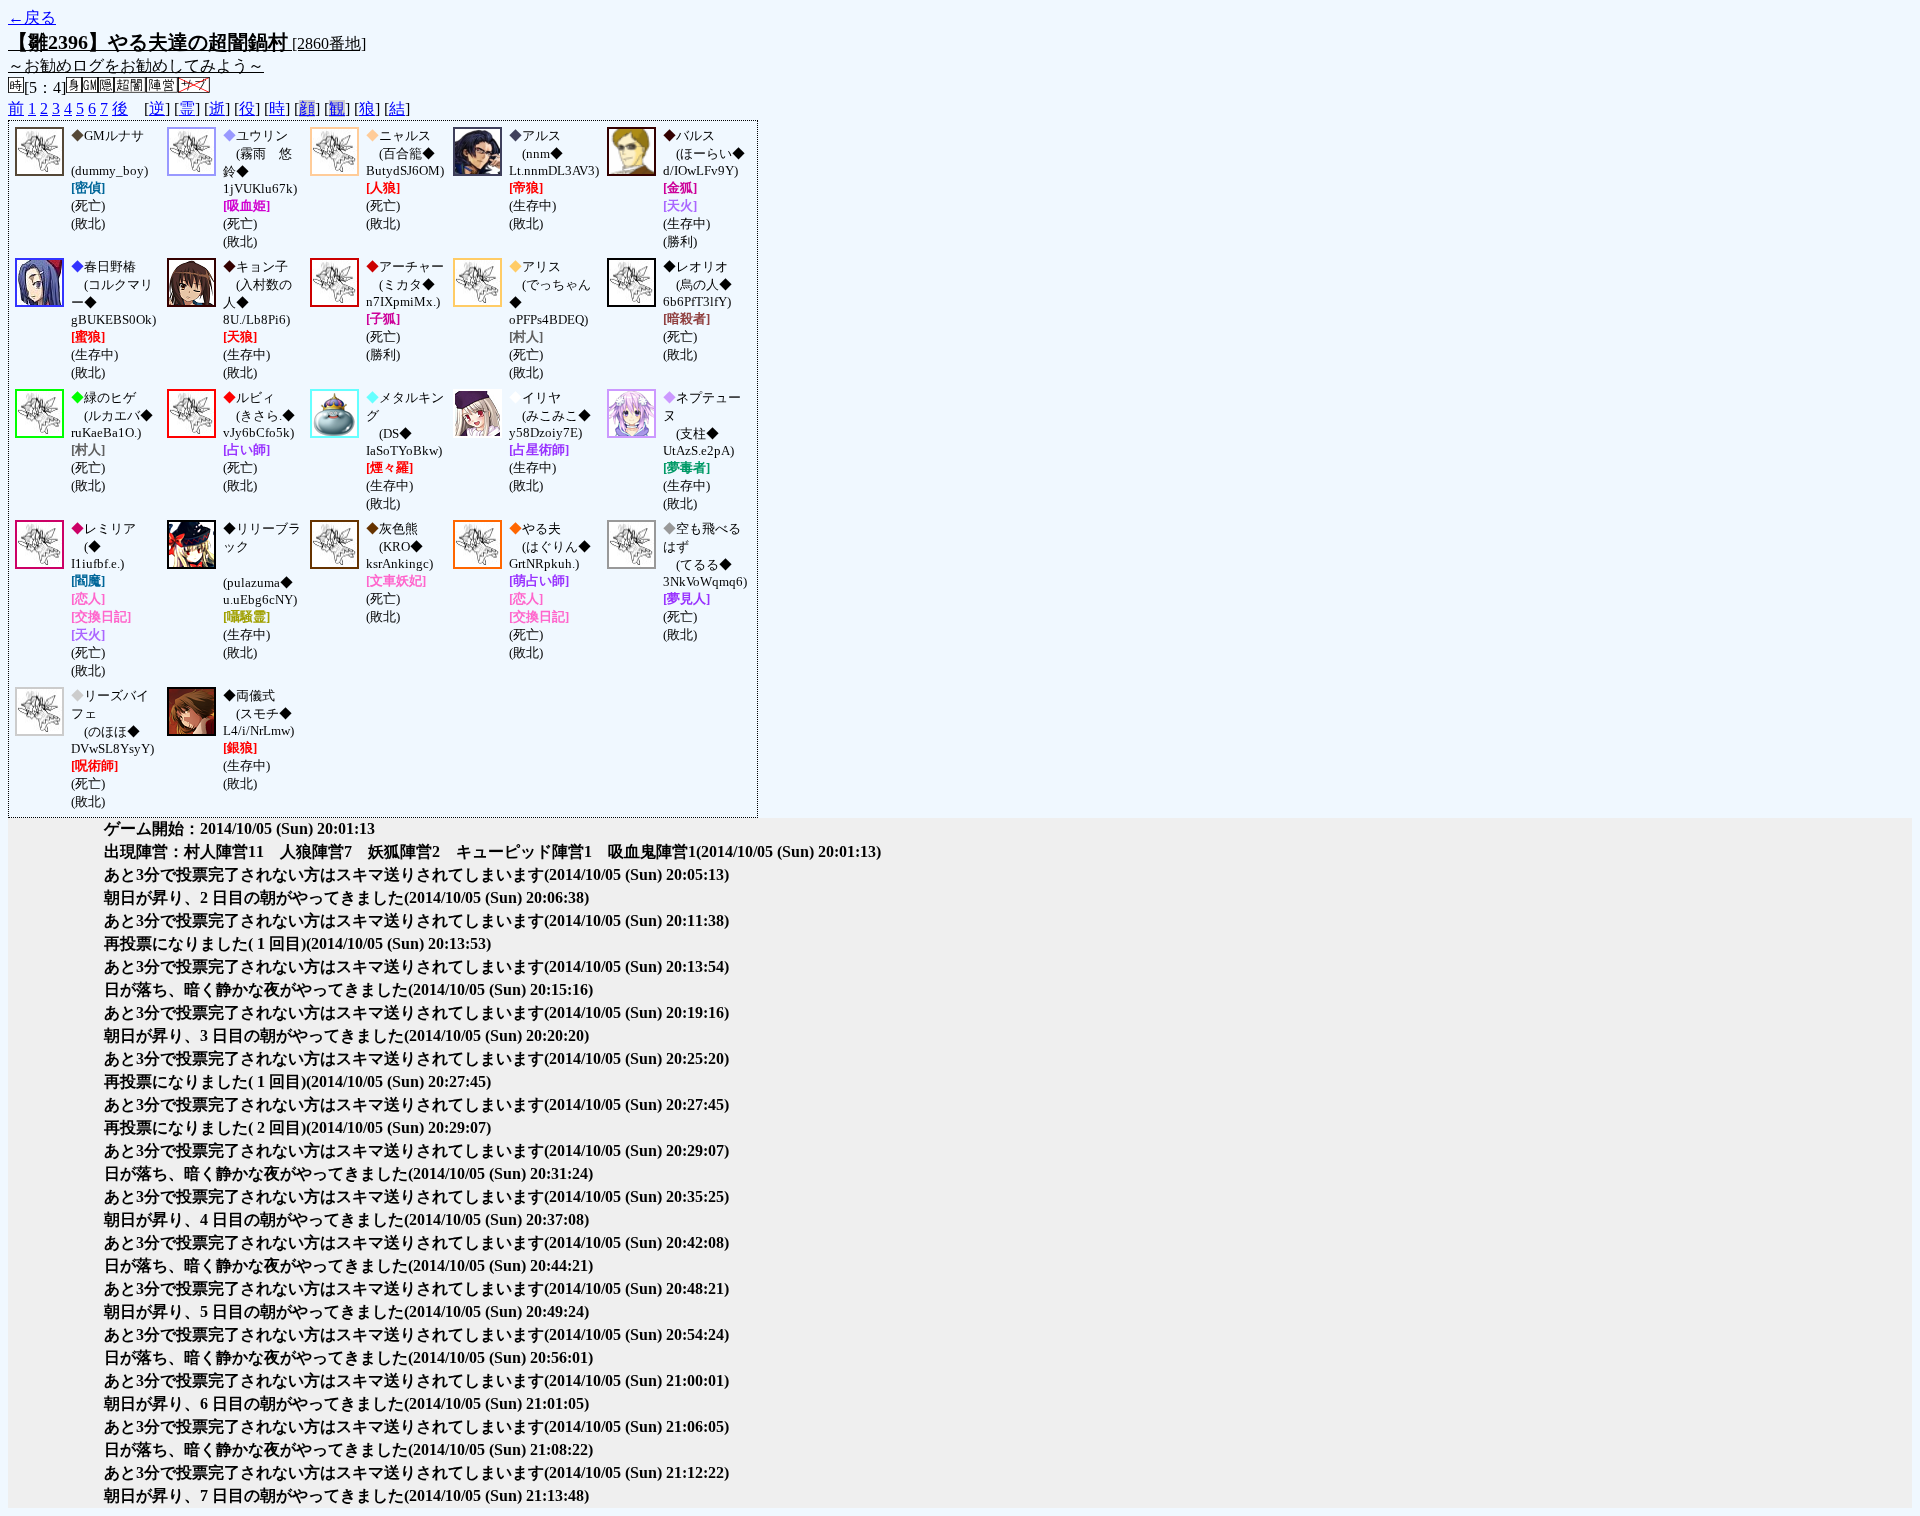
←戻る (32, 17)
